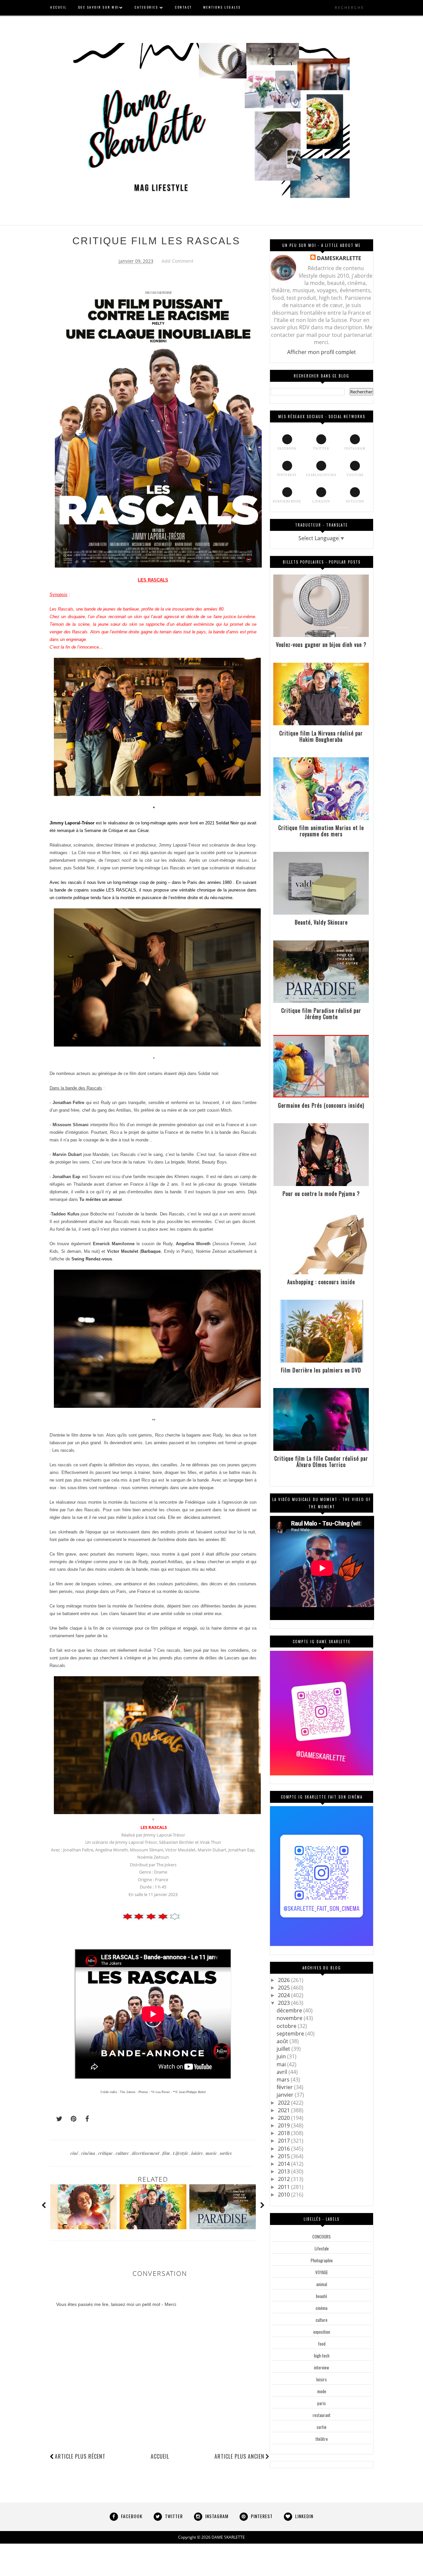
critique (106, 2153)
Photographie (322, 2260)
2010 (285, 2195)
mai (282, 2064)
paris (322, 2403)
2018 (285, 2133)
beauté (322, 2296)
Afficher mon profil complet (322, 352)
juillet (284, 2049)
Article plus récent (80, 2456)
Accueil (160, 2456)
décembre (290, 2010)
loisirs (197, 2153)
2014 (285, 2164)
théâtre (322, 2439)
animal (322, 2284)
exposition (322, 2332)
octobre (287, 2026)
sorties (226, 2153)
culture (123, 2153)
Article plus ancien (239, 2456)
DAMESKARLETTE (339, 258)
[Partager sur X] (56, 2119)
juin (282, 2056)
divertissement (146, 2153)
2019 (285, 2125)
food (322, 2344)
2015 (285, 2156)
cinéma (89, 2153)
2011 (285, 2187)
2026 (285, 1980)
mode (322, 2391)
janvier (286, 2095)
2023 (285, 2003)
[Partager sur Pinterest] (71, 2119)
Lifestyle (181, 2153)
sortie (322, 2427)
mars (284, 2080)
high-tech (322, 2356)
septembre (291, 2034)
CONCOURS (322, 2237)
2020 (285, 2118)
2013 (285, 2171)
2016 (285, 2149)
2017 (285, 2141)
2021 (285, 2110)
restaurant (322, 2415)
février (285, 2087)
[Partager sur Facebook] (85, 2119)
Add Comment (177, 261)
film (167, 2153)
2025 (285, 1988)
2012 (285, 2179)
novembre (290, 2018)
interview (322, 2367)
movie (212, 2153)
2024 (285, 1995)
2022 (285, 2103)
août (283, 2041)
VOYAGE (322, 2272)
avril (283, 2072)
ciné (75, 2153)
